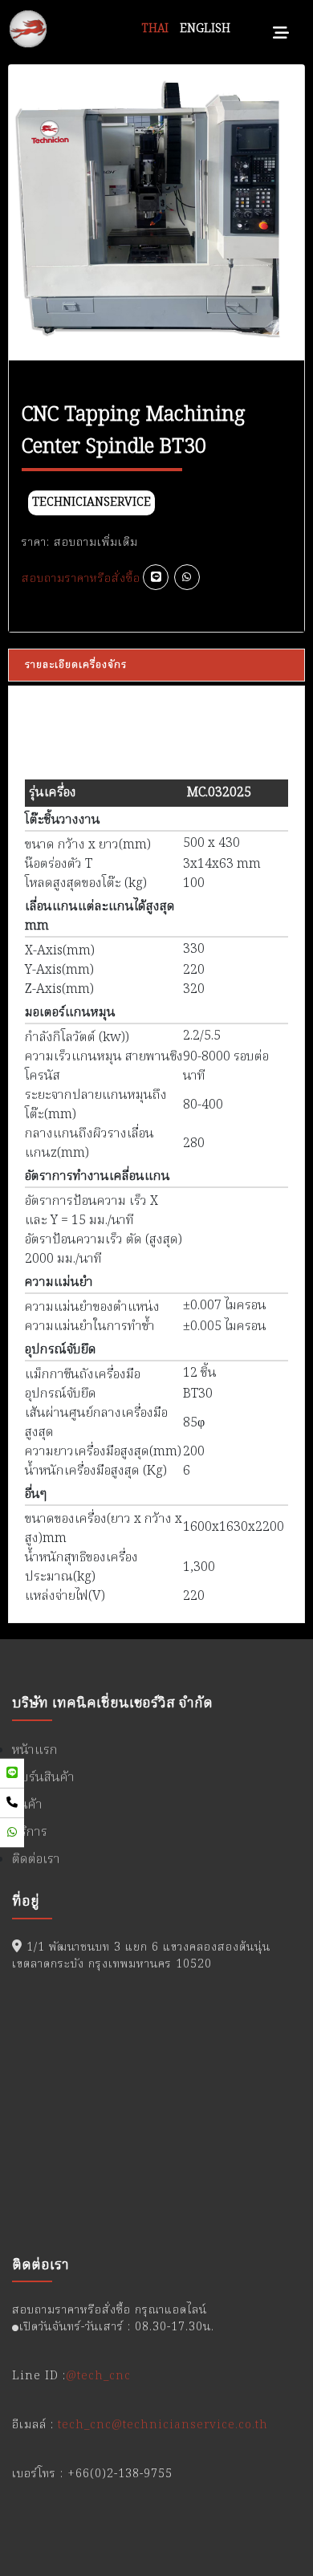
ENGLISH (205, 29)
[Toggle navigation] (281, 29)
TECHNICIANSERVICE (91, 503)
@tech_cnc (98, 2376)
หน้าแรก (35, 1751)
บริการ (30, 1833)
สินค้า (27, 1805)
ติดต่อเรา (36, 1860)
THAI (155, 29)
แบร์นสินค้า (43, 1778)
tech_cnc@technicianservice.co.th (163, 2425)
